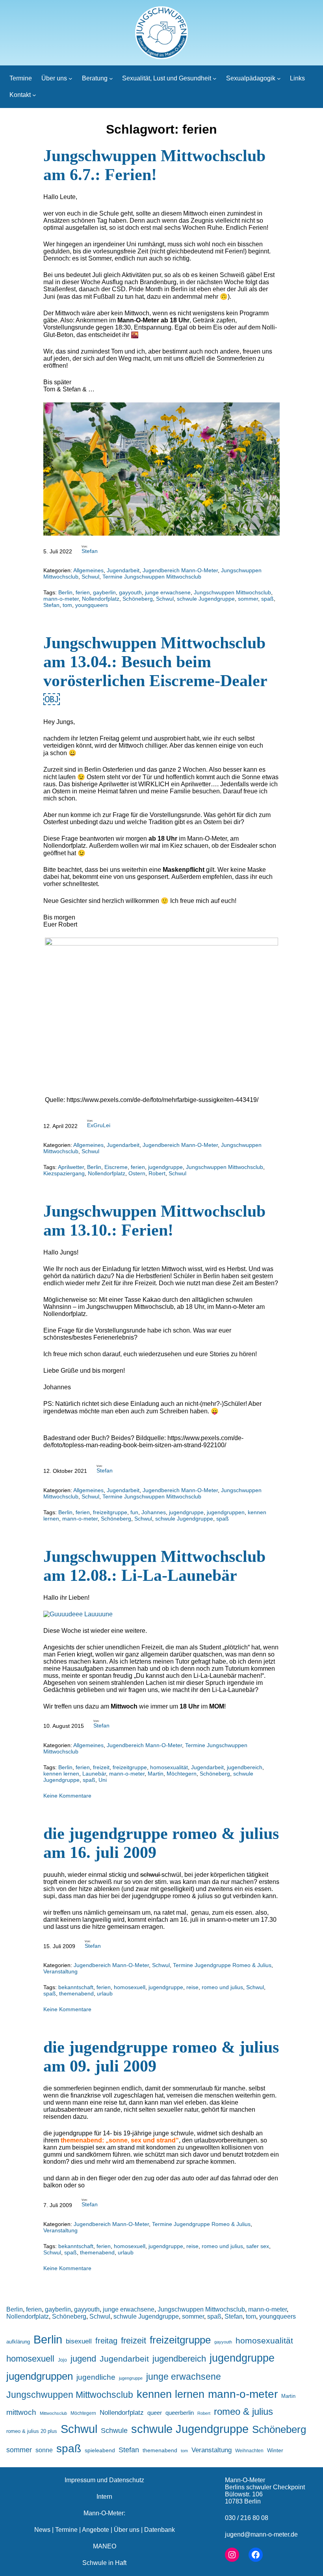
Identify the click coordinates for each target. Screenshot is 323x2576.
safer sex (258, 2246)
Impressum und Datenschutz (104, 2480)
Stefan (90, 551)
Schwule (114, 2431)
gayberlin (104, 592)
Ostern (137, 1173)
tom (67, 605)
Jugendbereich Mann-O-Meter (180, 570)
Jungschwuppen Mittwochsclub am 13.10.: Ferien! (154, 1221)
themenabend (76, 1993)
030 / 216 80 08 (247, 2518)
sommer (248, 599)
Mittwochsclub (53, 2413)
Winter (275, 2450)
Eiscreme (116, 1167)
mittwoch (21, 2412)
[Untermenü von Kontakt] (34, 95)
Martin (156, 1774)
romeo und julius (222, 1987)
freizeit (101, 1767)
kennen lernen (61, 1774)
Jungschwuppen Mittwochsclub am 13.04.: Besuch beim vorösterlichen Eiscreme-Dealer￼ (155, 671)
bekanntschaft (76, 1987)
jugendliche (96, 2377)
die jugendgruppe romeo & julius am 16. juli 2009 (161, 1843)
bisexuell (79, 2341)
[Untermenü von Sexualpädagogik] (279, 78)
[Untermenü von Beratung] (111, 78)
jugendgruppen (226, 1512)
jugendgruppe (165, 1167)
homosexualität (169, 1767)
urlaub (105, 1993)
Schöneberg (138, 599)
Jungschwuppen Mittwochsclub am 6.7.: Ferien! (154, 165)
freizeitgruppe (110, 1512)
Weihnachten (249, 2450)
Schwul (90, 577)
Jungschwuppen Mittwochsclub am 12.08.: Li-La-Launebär (154, 1566)
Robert (157, 1173)
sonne (44, 2450)
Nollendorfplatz (101, 599)
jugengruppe (131, 2378)
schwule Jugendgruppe (206, 599)
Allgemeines (88, 570)
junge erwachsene (168, 592)
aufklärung (18, 2342)
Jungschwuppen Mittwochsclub (232, 592)
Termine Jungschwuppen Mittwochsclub (152, 577)
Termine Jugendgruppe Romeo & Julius (222, 1965)
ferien (83, 592)
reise (192, 1987)
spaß (267, 599)
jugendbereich (245, 1767)
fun (134, 1512)
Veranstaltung (60, 1971)
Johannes (154, 1512)
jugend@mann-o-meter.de (261, 2534)
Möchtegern (182, 1774)
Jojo (62, 2360)
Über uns (127, 2530)
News (42, 2530)
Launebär (94, 1774)
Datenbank (160, 2530)
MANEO (105, 2546)
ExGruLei (99, 1125)
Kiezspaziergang (64, 1173)
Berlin (65, 592)
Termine (66, 2530)
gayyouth (130, 592)
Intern (104, 2497)
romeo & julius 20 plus (32, 2431)
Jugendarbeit (123, 570)
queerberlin (180, 2413)
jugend (83, 2359)
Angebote (96, 2530)
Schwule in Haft (104, 2563)
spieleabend (100, 2450)
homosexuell (130, 1987)
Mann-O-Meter (245, 2480)
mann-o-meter (61, 599)
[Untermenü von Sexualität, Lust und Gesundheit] (215, 78)
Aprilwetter (71, 1167)
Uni (103, 1780)
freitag (106, 2341)
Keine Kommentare (67, 1796)
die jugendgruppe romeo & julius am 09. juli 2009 (161, 2057)
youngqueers (92, 605)
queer (155, 2413)
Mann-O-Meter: (104, 2513)
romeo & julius (243, 2411)
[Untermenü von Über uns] (71, 78)
